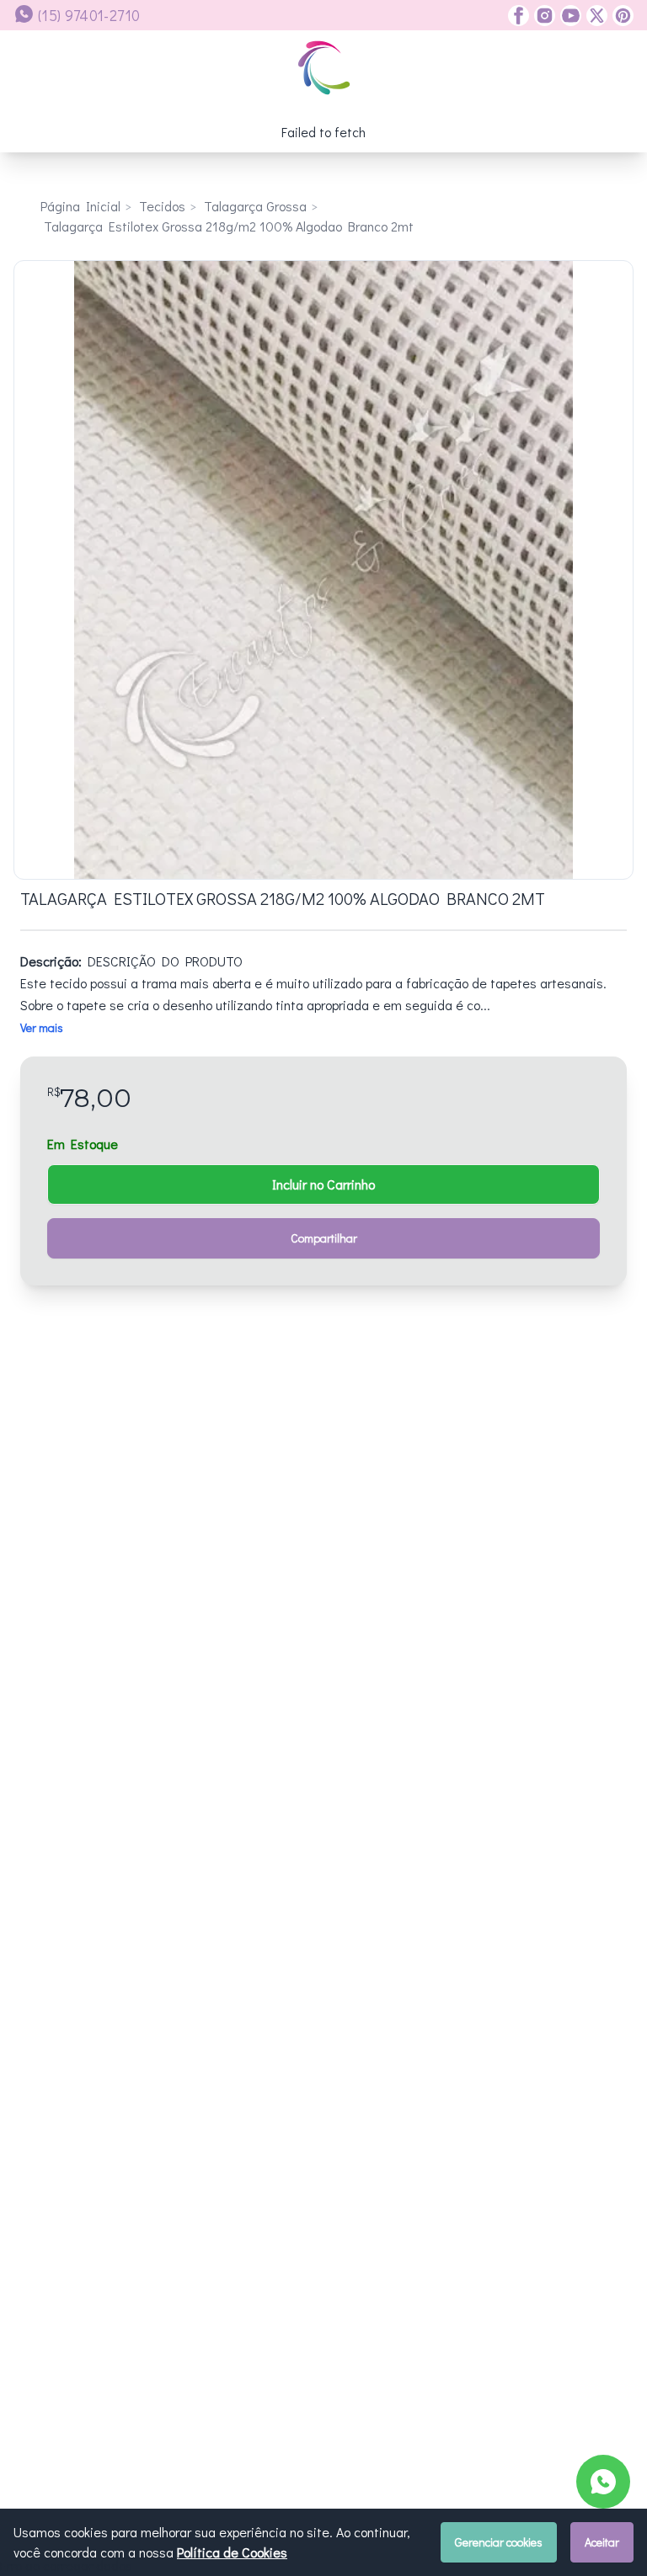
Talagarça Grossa (255, 206)
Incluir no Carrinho (323, 1184)
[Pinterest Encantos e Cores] (620, 16)
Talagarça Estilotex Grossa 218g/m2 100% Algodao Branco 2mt (229, 226)
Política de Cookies (232, 2552)
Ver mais (42, 1027)
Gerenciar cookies (499, 2542)
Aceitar (602, 2542)
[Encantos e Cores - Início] (324, 68)
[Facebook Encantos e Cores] (519, 16)
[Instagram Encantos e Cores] (542, 16)
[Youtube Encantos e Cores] (568, 16)
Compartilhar (324, 1238)
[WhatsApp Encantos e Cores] (603, 2482)
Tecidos (162, 206)
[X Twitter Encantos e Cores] (594, 16)
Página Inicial (80, 206)
